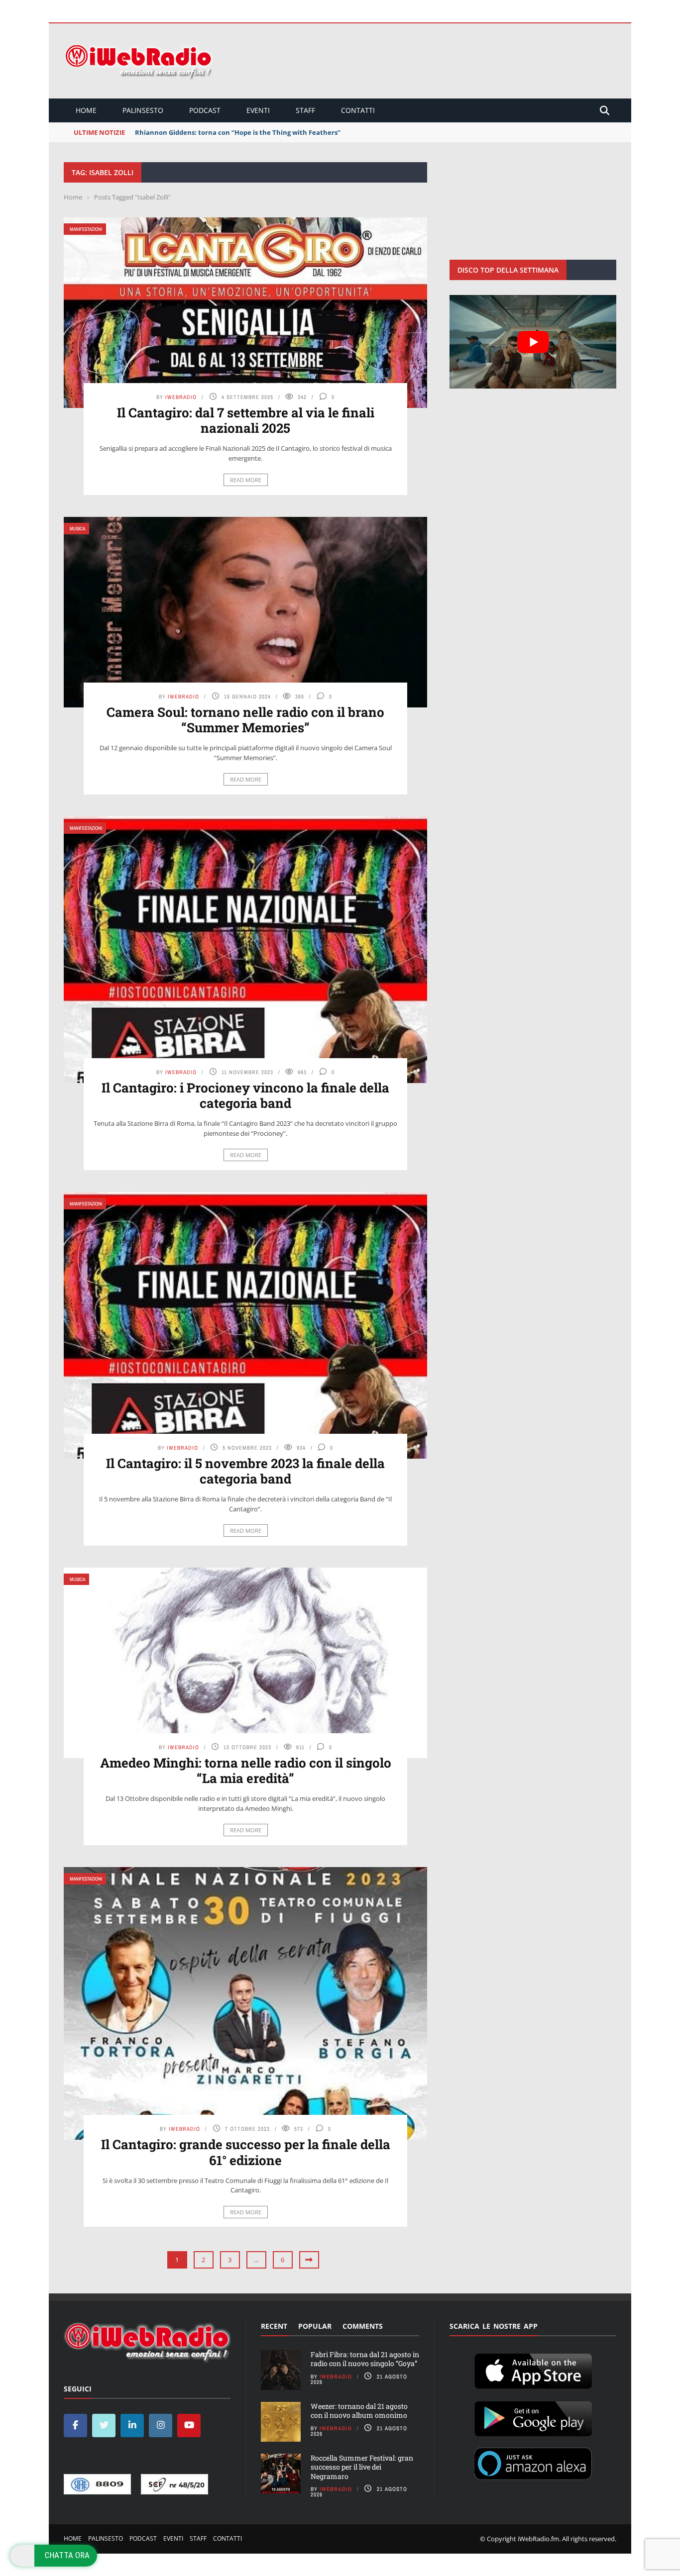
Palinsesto (143, 110)
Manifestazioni (86, 229)
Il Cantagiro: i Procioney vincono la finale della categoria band (245, 1095)
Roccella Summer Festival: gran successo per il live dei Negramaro (362, 2467)
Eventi (258, 110)
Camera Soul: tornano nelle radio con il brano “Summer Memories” (245, 720)
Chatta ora (67, 2555)
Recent (274, 2326)
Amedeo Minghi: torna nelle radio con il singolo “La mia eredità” (246, 1770)
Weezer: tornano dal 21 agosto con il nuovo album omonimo (359, 2411)
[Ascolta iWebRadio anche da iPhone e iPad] (533, 2370)
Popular (315, 2326)
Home (86, 110)
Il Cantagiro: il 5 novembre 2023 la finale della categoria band (245, 1471)
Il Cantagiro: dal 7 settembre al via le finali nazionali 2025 (246, 420)
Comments (363, 2326)
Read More (246, 480)
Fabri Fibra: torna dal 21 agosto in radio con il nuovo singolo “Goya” (365, 2359)
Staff (305, 110)
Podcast (205, 110)
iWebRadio (181, 397)
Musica (77, 529)
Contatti (358, 110)
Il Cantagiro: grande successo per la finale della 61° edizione (246, 2152)
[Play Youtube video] (533, 342)
